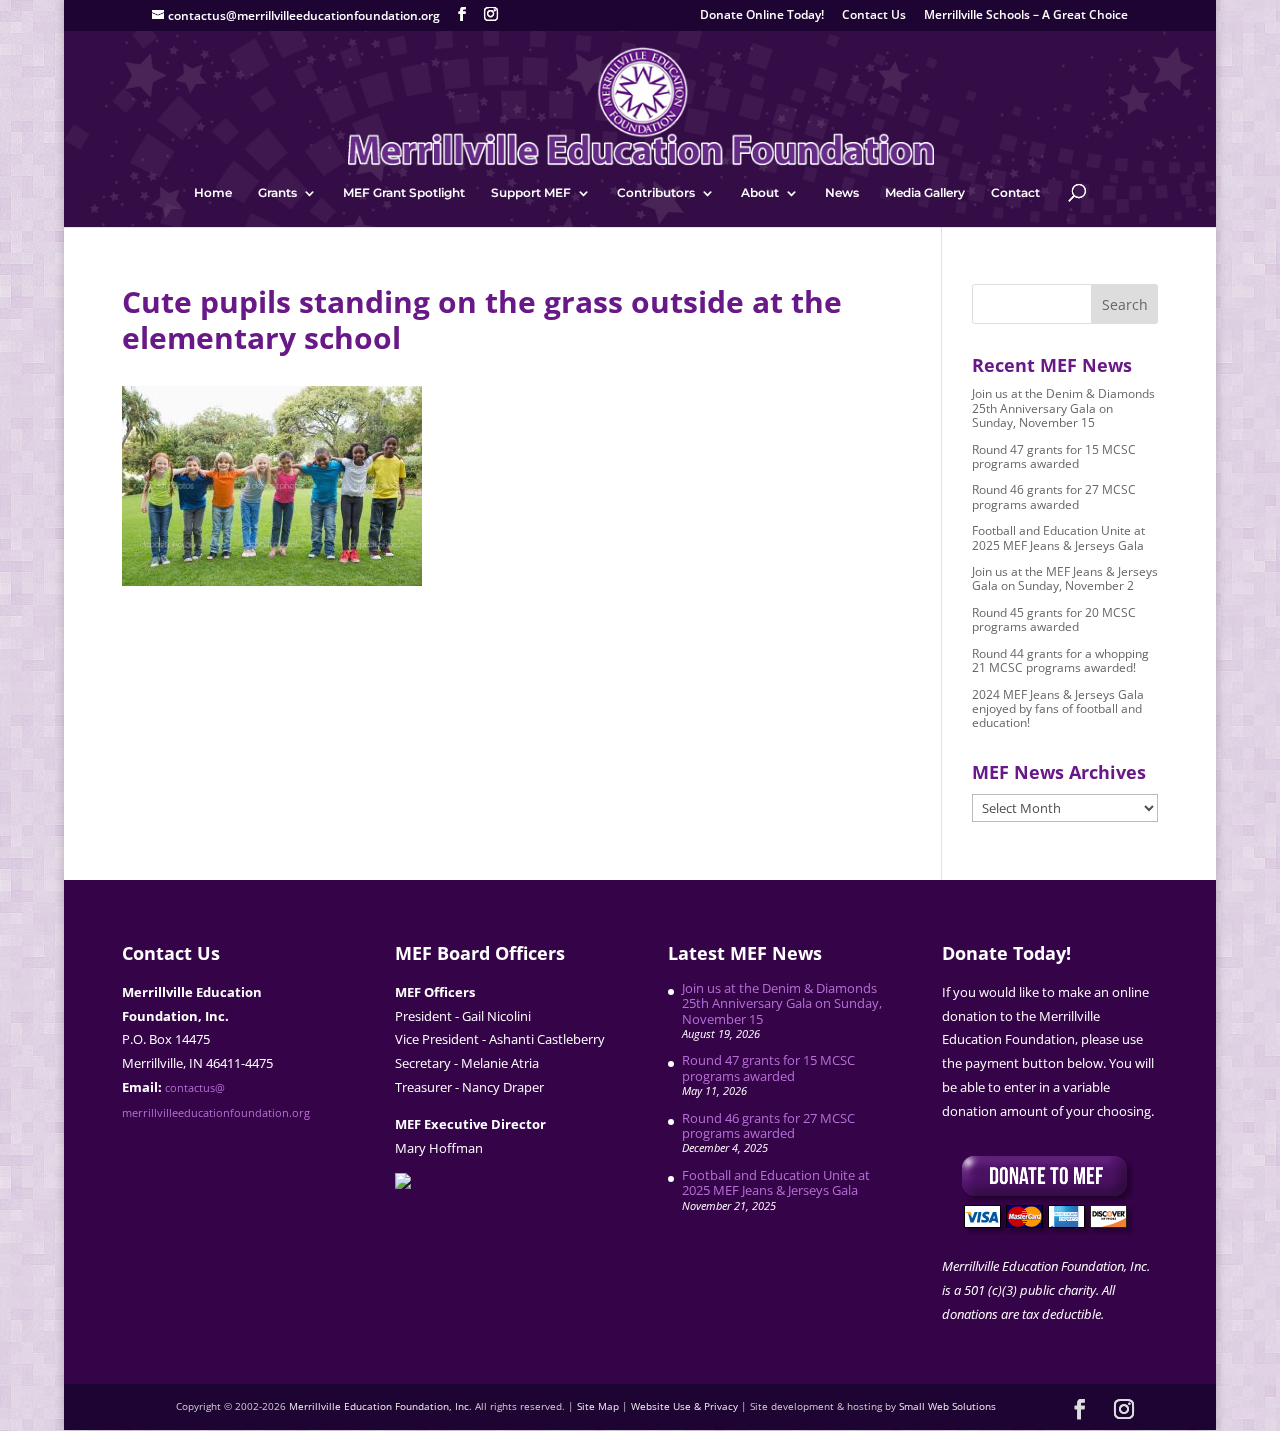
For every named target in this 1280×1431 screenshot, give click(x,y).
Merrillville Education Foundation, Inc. (380, 1406)
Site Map (598, 1406)
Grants (277, 193)
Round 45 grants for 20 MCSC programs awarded (1054, 619)
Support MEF (531, 193)
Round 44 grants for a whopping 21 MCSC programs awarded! (1060, 660)
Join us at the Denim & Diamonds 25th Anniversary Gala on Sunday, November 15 (1063, 408)
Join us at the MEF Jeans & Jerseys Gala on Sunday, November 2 (1065, 578)
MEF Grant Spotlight (404, 193)
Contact (1015, 193)
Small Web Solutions (947, 1406)
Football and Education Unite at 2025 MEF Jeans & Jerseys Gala (1058, 537)
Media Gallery (925, 193)
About (760, 193)
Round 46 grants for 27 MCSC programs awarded (1054, 496)
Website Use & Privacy (684, 1406)
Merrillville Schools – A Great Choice (1026, 16)
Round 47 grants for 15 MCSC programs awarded (1054, 456)
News (842, 193)
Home (213, 193)
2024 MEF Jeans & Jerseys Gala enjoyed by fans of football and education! (1058, 709)
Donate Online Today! (762, 16)
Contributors (656, 193)
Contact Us (874, 16)
